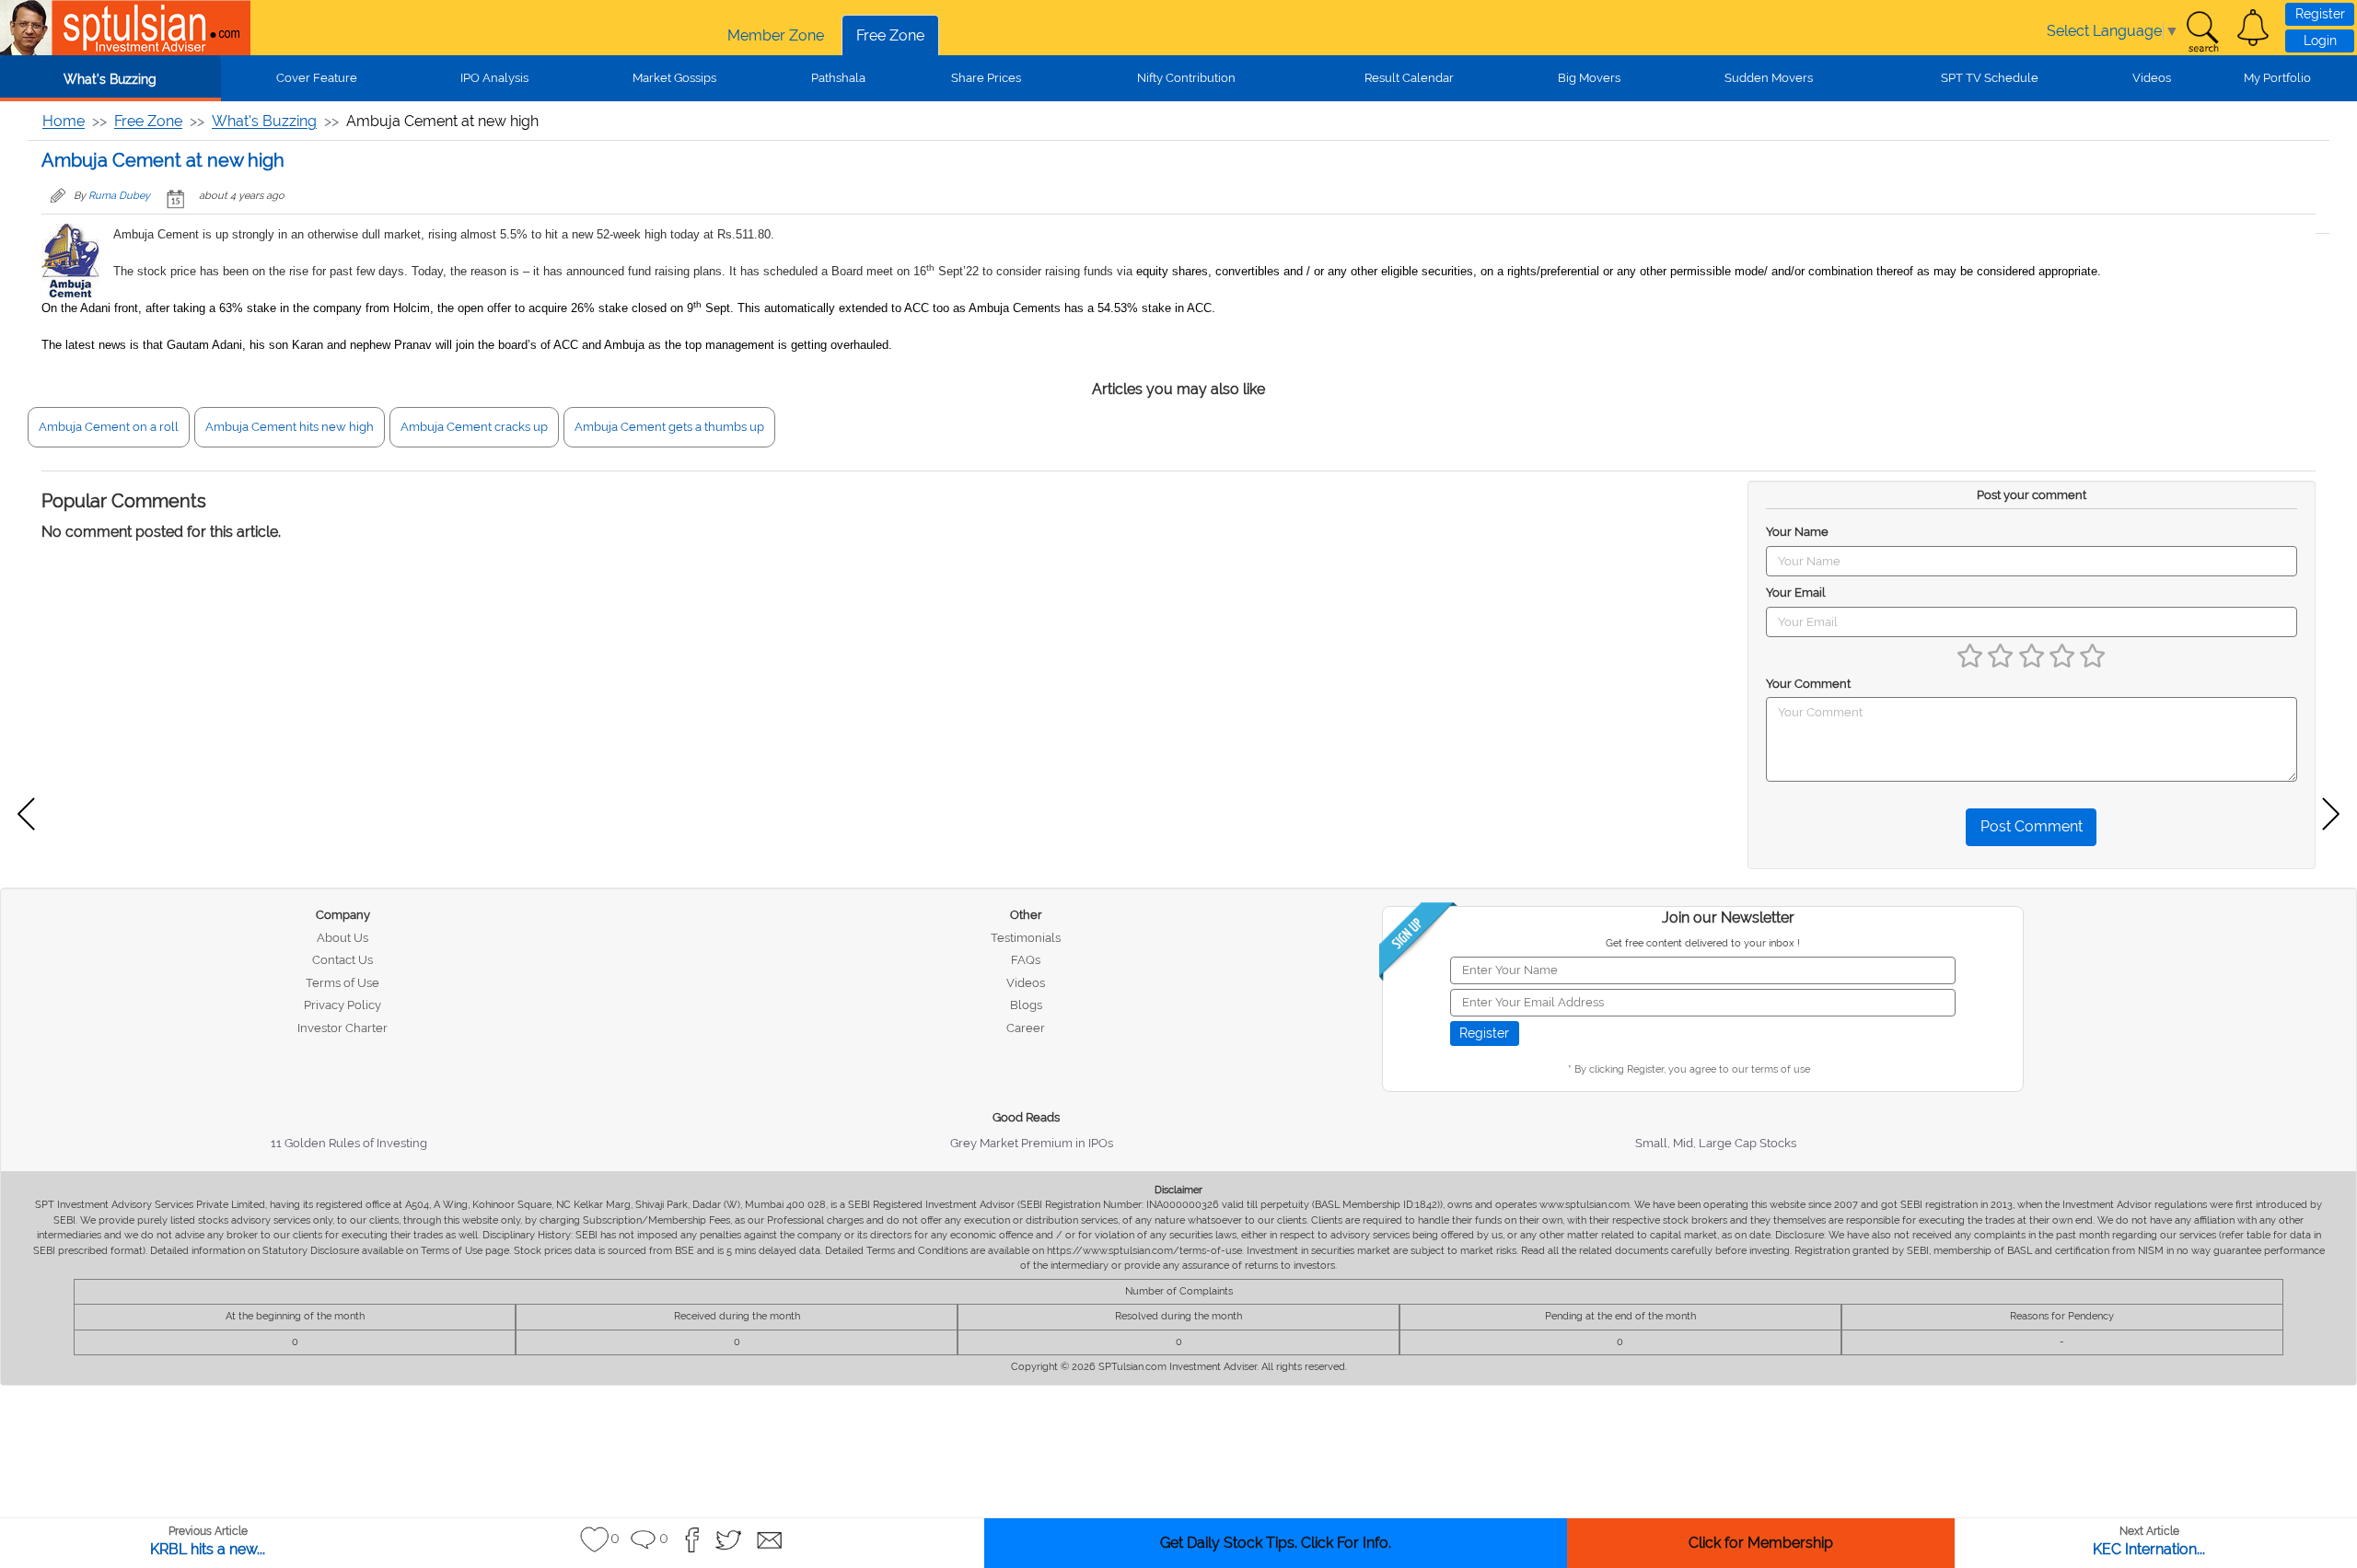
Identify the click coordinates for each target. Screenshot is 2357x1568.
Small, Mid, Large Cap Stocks (1716, 1143)
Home (64, 121)
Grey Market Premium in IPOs (1032, 1143)
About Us (343, 938)
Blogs (1026, 1005)
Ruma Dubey (119, 196)
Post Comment (2032, 826)
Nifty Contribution (1186, 78)
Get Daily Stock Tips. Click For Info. (1276, 1543)
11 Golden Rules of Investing (349, 1143)
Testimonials (1026, 938)
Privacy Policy (343, 1005)
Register (2320, 14)
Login (2320, 41)
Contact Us (343, 960)
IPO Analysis (494, 78)
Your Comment (1808, 684)
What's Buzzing (110, 79)
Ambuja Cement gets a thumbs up (669, 427)
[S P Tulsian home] (28, 28)
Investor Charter (343, 1028)
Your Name (1797, 532)
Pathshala (838, 78)
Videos (2152, 78)
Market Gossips (674, 78)
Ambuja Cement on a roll (109, 427)
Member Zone (776, 35)
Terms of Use (343, 983)
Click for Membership (1761, 1543)
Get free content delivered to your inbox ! (1703, 943)
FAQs (1026, 960)
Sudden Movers (1769, 78)
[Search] (2202, 32)
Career (1026, 1028)
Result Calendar (1409, 78)
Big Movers (1589, 78)
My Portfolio (2277, 78)
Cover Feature (317, 78)
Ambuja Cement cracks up (474, 427)
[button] (2253, 28)
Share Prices (986, 78)
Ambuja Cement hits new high (290, 427)
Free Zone (890, 35)
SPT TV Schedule (1990, 78)
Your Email (1796, 592)
